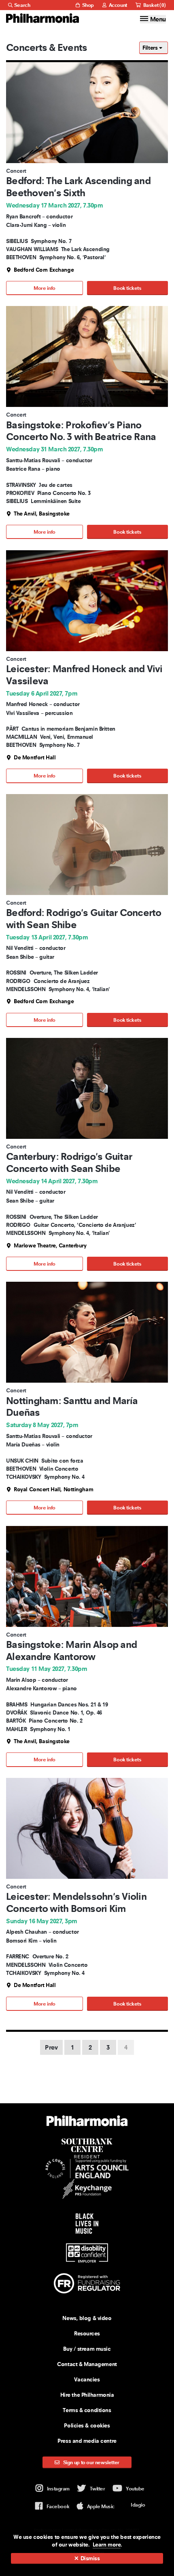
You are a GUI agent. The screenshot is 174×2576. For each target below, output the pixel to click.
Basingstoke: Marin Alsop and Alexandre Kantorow (71, 1651)
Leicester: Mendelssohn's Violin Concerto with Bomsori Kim (76, 1902)
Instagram (58, 2489)
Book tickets (127, 288)
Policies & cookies (87, 2425)
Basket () (154, 5)
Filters (151, 48)
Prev (51, 2047)
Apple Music (101, 2506)
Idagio (138, 2505)
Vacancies (87, 2379)
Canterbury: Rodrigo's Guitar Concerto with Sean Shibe (69, 1162)
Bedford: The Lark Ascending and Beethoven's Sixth (78, 187)
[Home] (42, 18)
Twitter (98, 2489)
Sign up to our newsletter (91, 2462)
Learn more (107, 2545)
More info (45, 288)
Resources (87, 2333)
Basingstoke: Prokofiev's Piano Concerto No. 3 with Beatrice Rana (81, 431)
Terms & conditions (87, 2410)
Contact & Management (87, 2364)
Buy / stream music (87, 2349)
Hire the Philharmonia (87, 2395)
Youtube (135, 2489)
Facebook (58, 2506)
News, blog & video (87, 2318)
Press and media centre (87, 2441)
